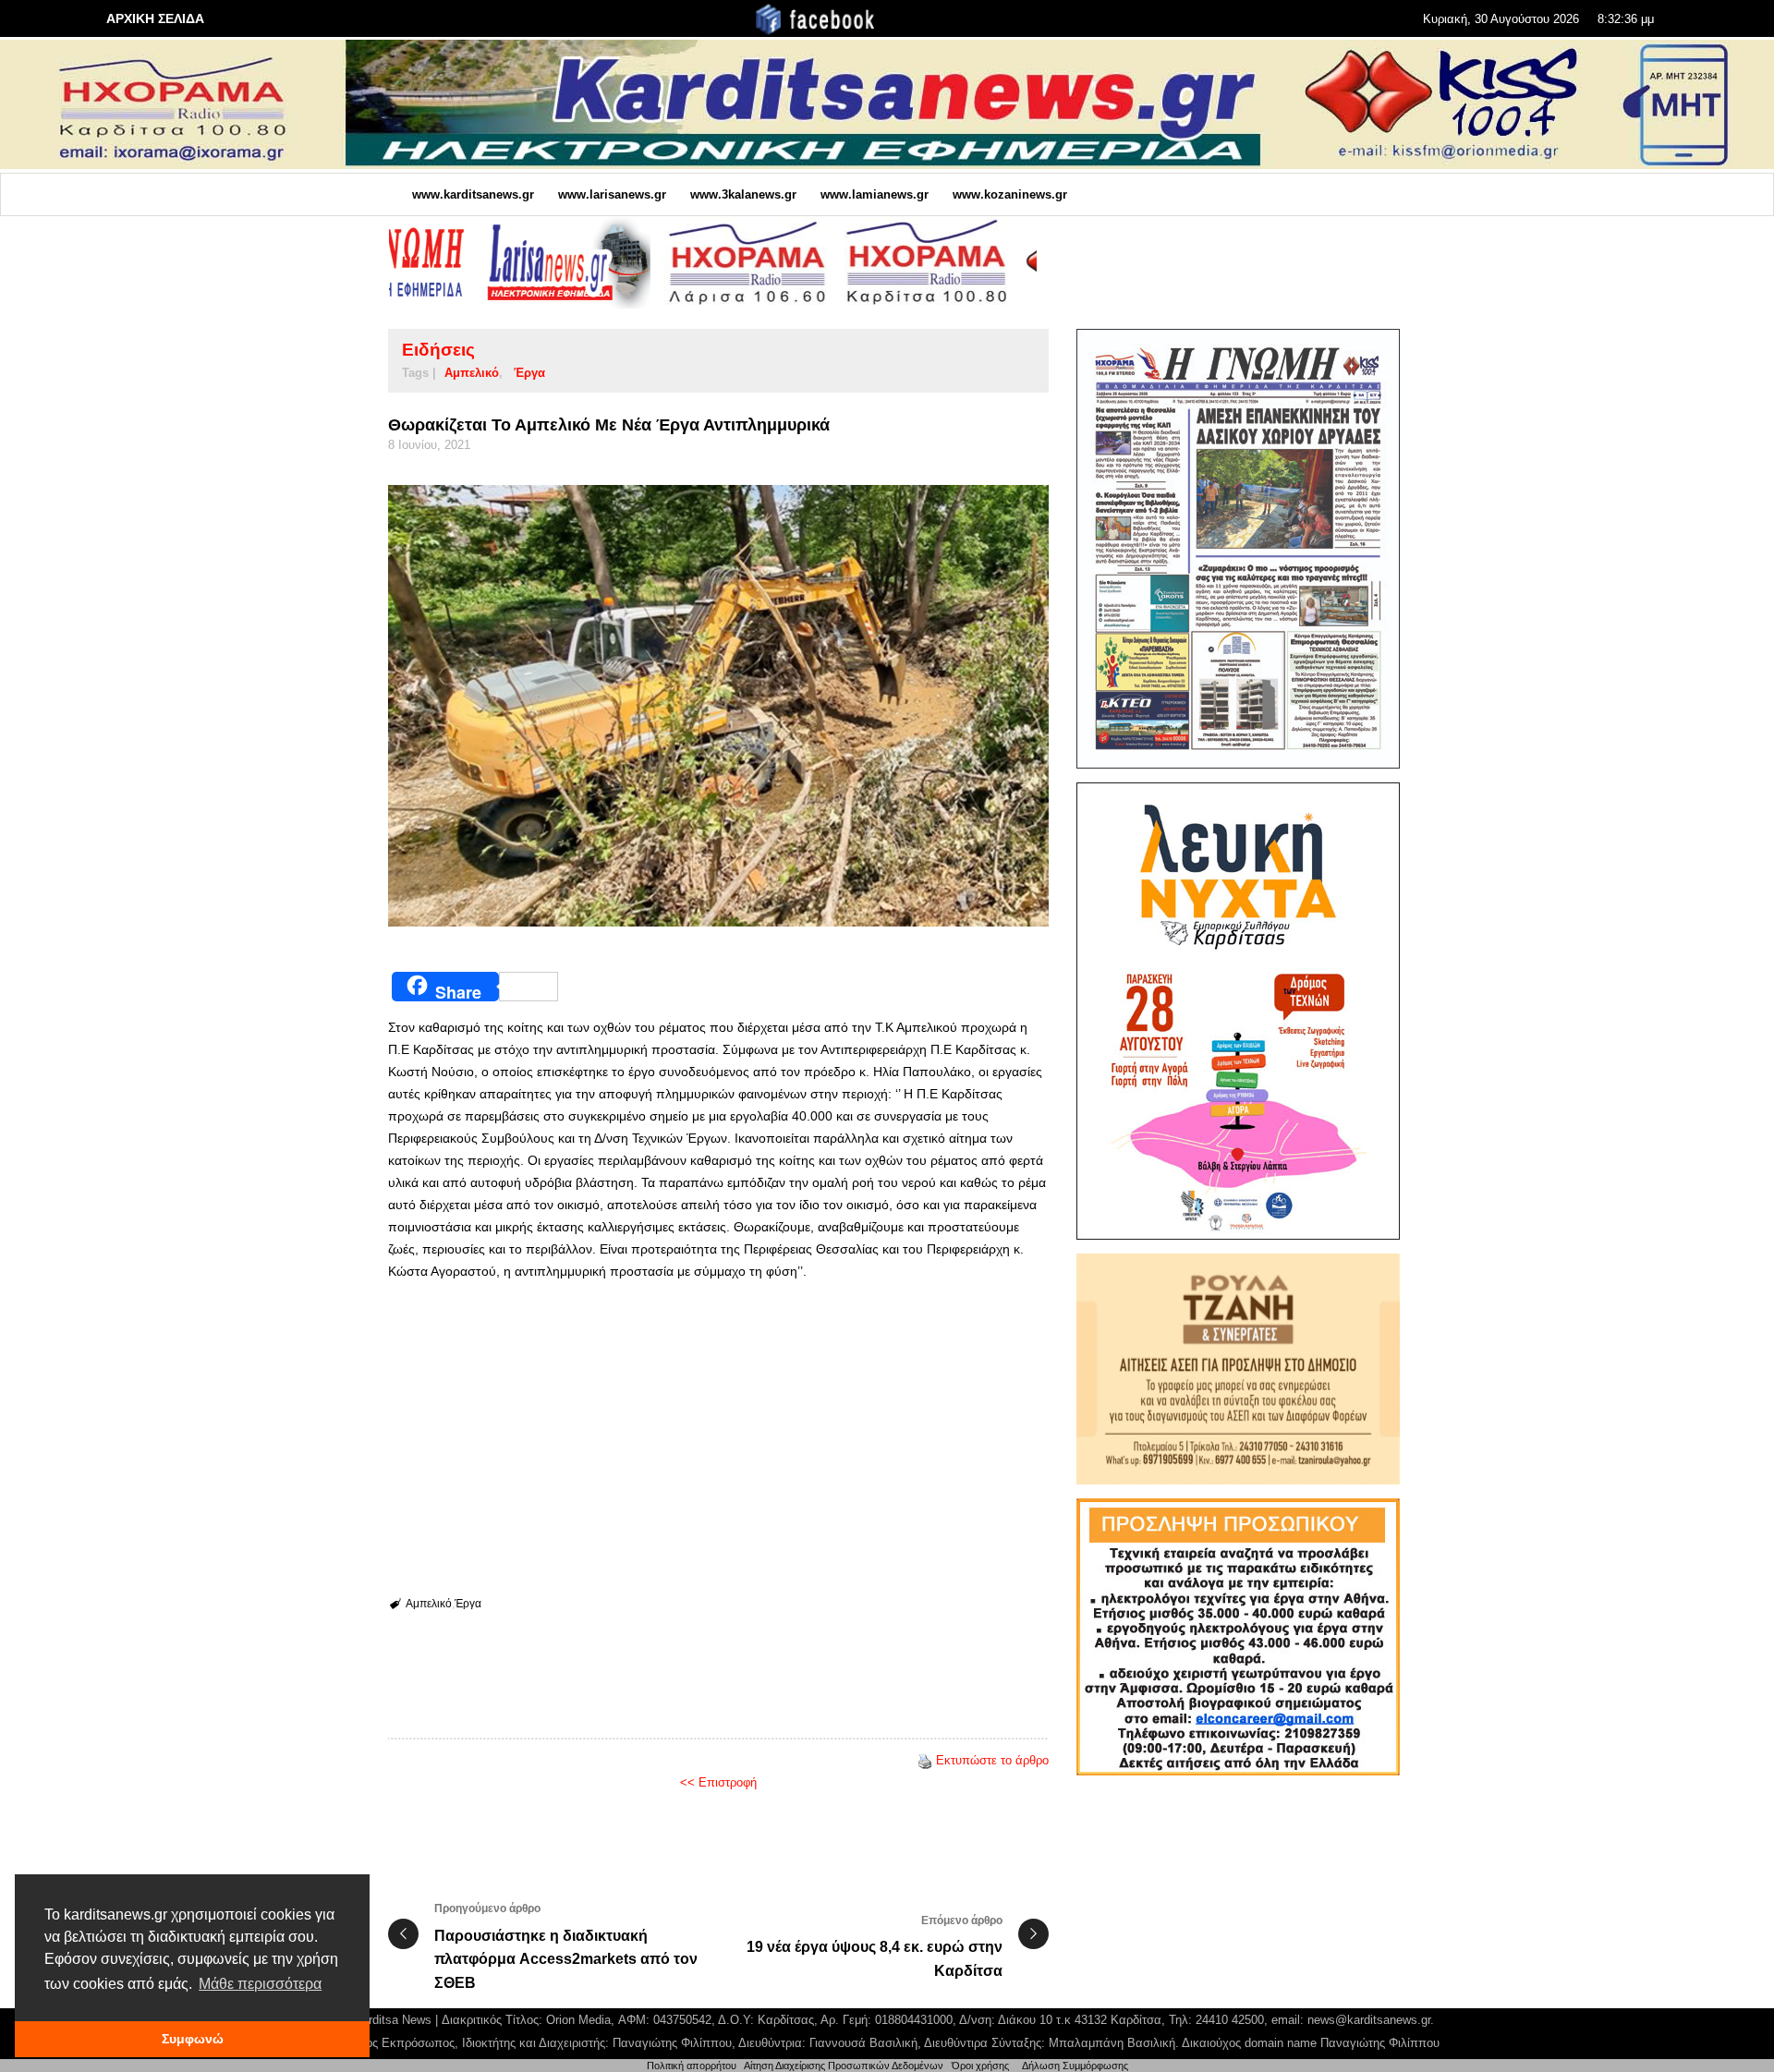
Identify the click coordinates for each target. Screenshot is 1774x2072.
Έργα (529, 373)
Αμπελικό (472, 373)
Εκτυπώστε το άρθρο (992, 1760)
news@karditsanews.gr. (1371, 2020)
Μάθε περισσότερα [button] (260, 1984)
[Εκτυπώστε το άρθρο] (925, 1760)
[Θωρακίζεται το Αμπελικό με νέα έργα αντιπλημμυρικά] (718, 706)
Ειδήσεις (438, 350)
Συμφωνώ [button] (193, 2039)
